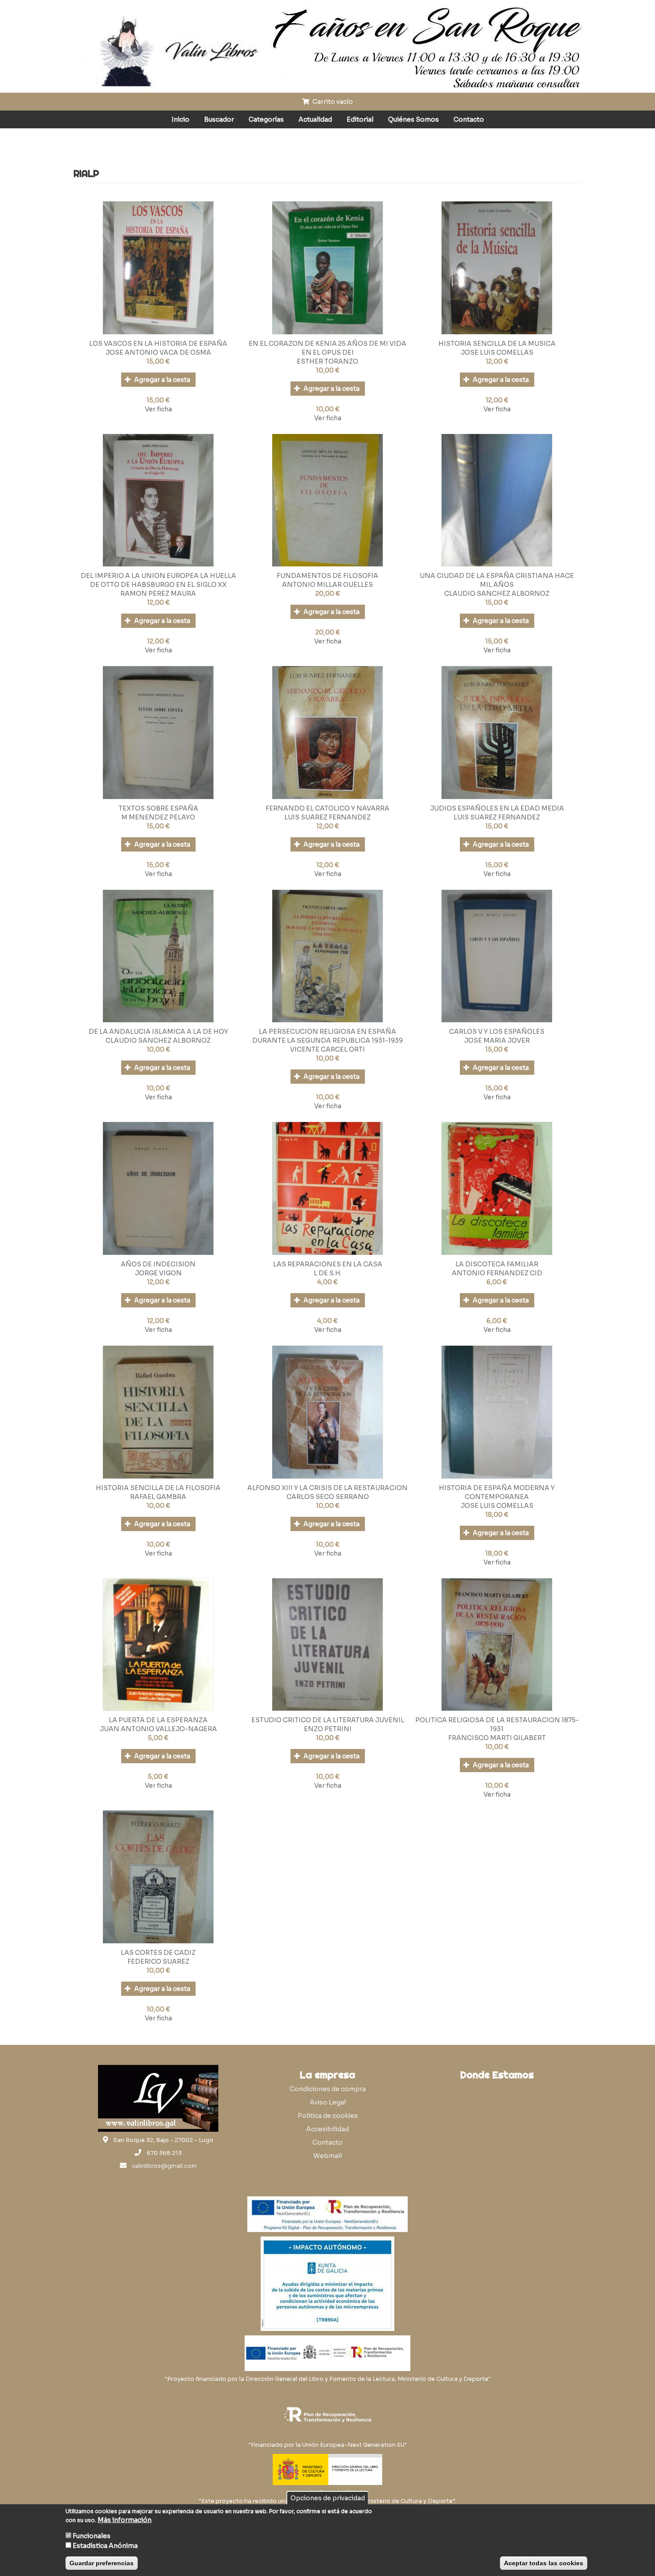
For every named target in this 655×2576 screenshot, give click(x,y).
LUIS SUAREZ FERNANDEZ (327, 817)
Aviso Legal (328, 2102)
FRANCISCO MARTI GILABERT (497, 1738)
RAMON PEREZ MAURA (158, 594)
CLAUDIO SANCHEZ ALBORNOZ (497, 594)
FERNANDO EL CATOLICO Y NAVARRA (327, 808)
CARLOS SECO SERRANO (328, 1497)
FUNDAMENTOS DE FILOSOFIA (327, 576)
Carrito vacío (332, 102)
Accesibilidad (327, 2129)
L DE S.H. (328, 1273)
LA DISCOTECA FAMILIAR (497, 1264)
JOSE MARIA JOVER (497, 1040)
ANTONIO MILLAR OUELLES (327, 585)
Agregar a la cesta (162, 380)
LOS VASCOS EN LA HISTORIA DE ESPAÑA (158, 344)
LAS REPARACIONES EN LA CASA (328, 1264)
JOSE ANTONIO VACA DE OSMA (158, 352)
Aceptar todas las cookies (544, 2563)
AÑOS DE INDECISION (158, 1264)
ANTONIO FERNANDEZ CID (497, 1273)
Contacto (469, 119)
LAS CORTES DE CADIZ (158, 1953)
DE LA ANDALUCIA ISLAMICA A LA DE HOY (158, 1032)
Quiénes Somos (413, 119)
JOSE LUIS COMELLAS (497, 352)
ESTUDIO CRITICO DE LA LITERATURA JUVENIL (328, 1720)
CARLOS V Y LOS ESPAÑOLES (497, 1032)
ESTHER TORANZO (327, 361)
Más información (125, 2520)
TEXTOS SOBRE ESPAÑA (158, 808)
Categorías (266, 119)
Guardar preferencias (102, 2563)
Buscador (219, 119)
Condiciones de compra (328, 2089)
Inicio (180, 119)
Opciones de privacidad (328, 2498)
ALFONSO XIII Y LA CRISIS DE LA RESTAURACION (327, 1488)
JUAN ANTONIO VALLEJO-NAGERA (158, 1729)
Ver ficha (158, 409)
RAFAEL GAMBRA (158, 1497)
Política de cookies (328, 2116)
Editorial (360, 119)
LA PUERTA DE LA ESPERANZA (158, 1720)
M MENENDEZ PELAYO (158, 817)
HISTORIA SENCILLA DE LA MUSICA (497, 344)
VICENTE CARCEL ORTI (327, 1049)
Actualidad (315, 119)
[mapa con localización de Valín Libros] (497, 2127)
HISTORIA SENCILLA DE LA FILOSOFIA (158, 1488)
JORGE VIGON (158, 1273)
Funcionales (92, 2536)
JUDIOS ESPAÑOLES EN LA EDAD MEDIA (497, 808)
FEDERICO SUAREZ (158, 1962)
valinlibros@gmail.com (164, 2166)
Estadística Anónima (105, 2546)
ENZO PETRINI (328, 1729)
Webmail (327, 2156)
